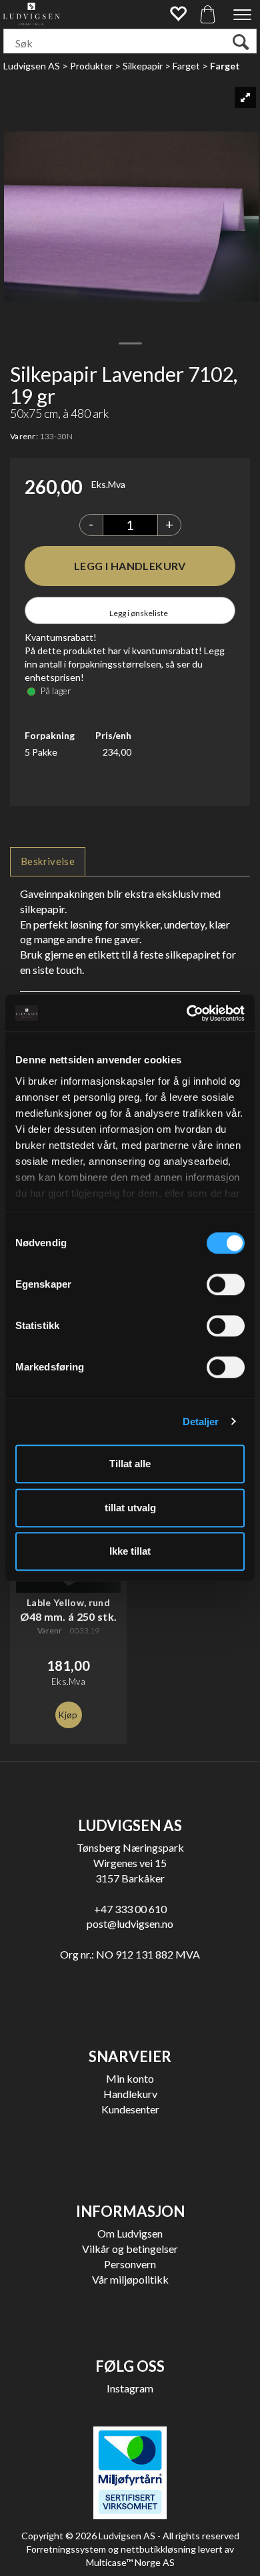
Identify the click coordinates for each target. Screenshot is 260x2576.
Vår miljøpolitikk (130, 2279)
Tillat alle (130, 1464)
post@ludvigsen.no (130, 1923)
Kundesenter (130, 2109)
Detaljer (201, 1422)
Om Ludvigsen (130, 2233)
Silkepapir (143, 66)
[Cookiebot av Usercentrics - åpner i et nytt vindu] (187, 1013)
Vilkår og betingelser (130, 2249)
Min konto (130, 2078)
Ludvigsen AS (32, 66)
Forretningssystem (66, 2549)
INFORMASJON (130, 2211)
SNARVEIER (130, 2056)
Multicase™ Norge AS (130, 2562)
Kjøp (130, 566)
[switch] (226, 1284)
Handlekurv (130, 2094)
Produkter (91, 66)
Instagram (130, 2388)
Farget (186, 66)
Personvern (130, 2264)
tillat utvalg (130, 1508)
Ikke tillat (130, 1551)
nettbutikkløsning (158, 2549)
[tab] (48, 861)
